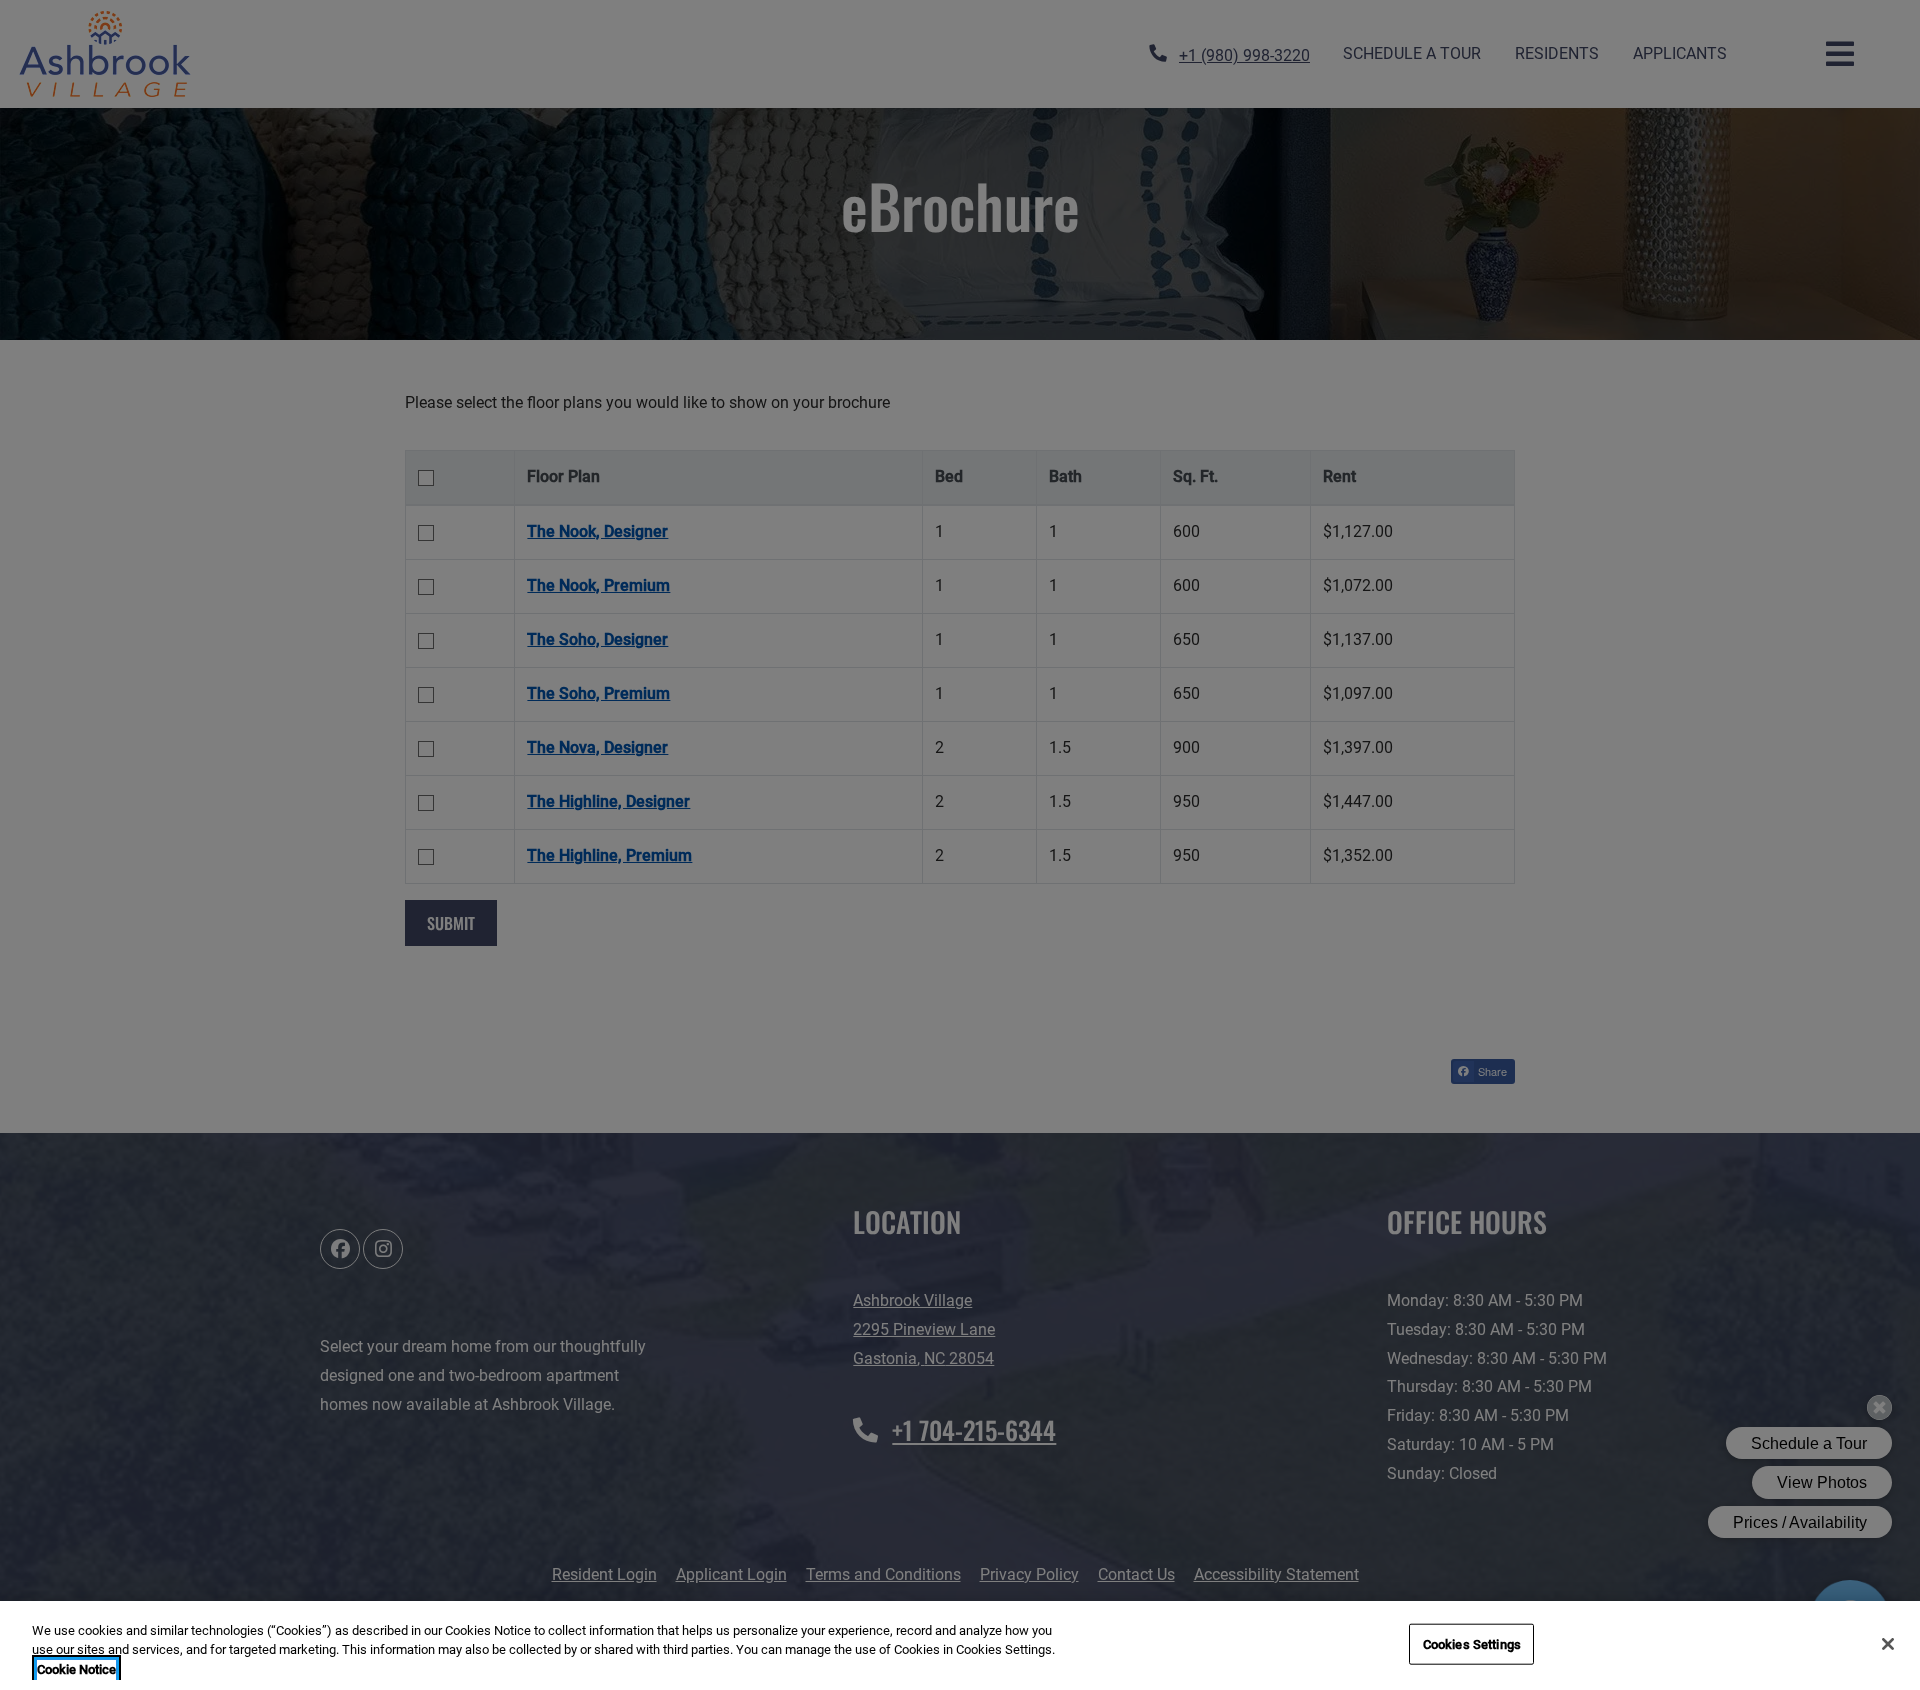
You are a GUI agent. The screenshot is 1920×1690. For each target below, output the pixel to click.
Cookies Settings (1472, 1643)
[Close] (1888, 1644)
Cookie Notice (76, 1669)
